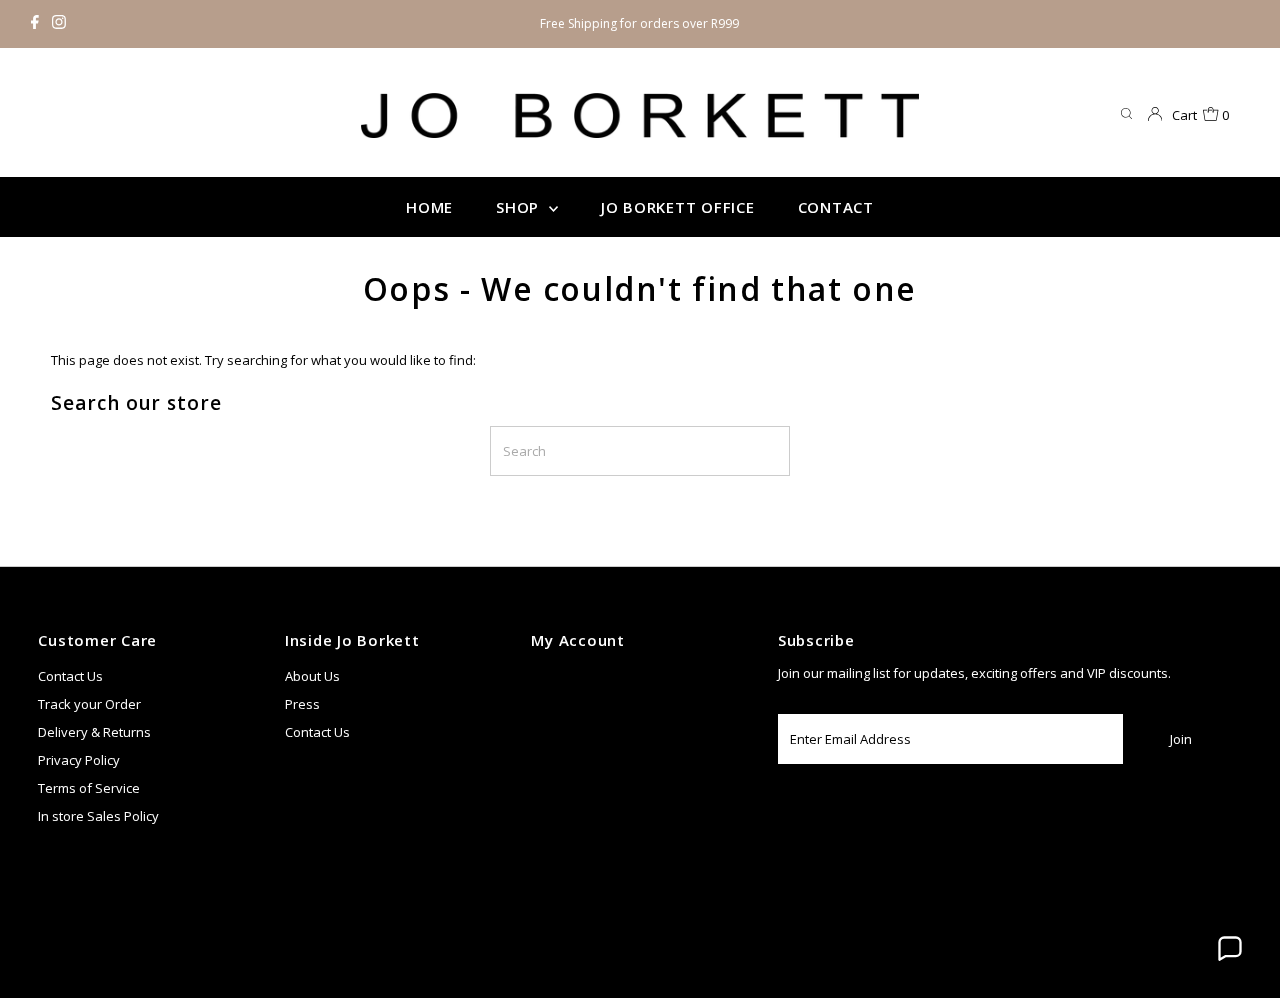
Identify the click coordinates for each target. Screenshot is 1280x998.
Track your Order (89, 704)
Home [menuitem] (429, 207)
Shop (520, 207)
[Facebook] (35, 24)
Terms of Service (89, 788)
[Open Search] (1126, 114)
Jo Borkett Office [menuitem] (678, 207)
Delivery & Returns (94, 732)
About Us (312, 676)
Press (302, 704)
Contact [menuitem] (836, 207)
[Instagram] (59, 24)
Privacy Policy (79, 760)
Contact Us (70, 676)
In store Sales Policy (98, 816)
